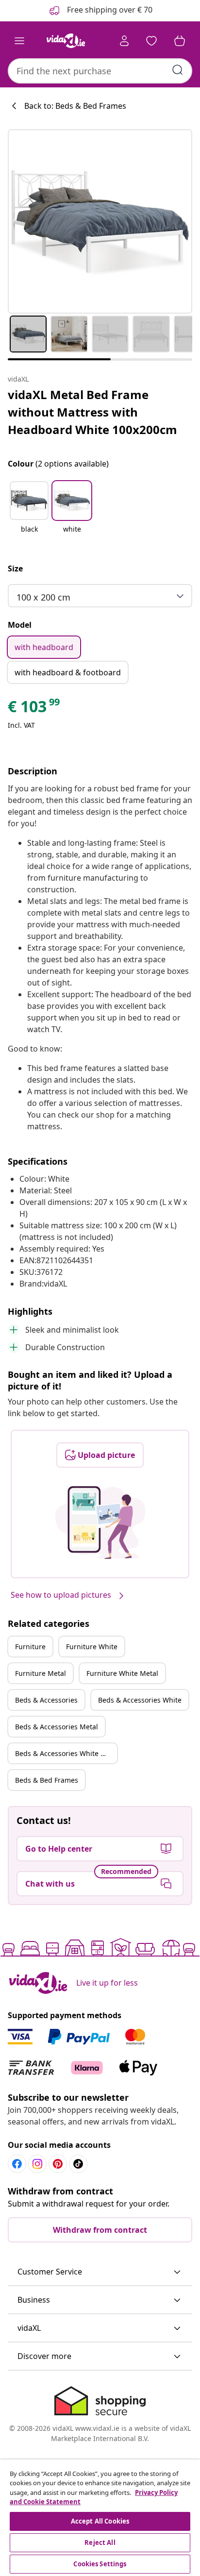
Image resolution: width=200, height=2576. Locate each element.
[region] (100, 2518)
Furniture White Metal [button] (122, 1673)
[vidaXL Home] (66, 41)
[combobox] (100, 71)
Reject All (100, 2543)
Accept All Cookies (100, 2521)
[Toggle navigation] (19, 41)
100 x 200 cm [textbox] (43, 597)
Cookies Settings (100, 2564)
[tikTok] (78, 2164)
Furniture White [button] (92, 1647)
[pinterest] (58, 2164)
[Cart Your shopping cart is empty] (180, 41)
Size (15, 569)
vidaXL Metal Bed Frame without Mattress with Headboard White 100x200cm (92, 412)
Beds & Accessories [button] (46, 1700)
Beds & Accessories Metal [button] (57, 1727)
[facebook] (17, 2164)
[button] (29, 513)
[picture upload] (100, 1522)
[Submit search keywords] (178, 70)
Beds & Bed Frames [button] (47, 1780)
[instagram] (37, 2164)
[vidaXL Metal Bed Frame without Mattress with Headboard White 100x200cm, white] (100, 221)
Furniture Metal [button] (41, 1673)
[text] (34, 709)
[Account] (124, 41)
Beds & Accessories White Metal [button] (66, 1753)
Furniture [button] (30, 1647)
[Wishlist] (151, 41)
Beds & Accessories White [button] (140, 1700)
